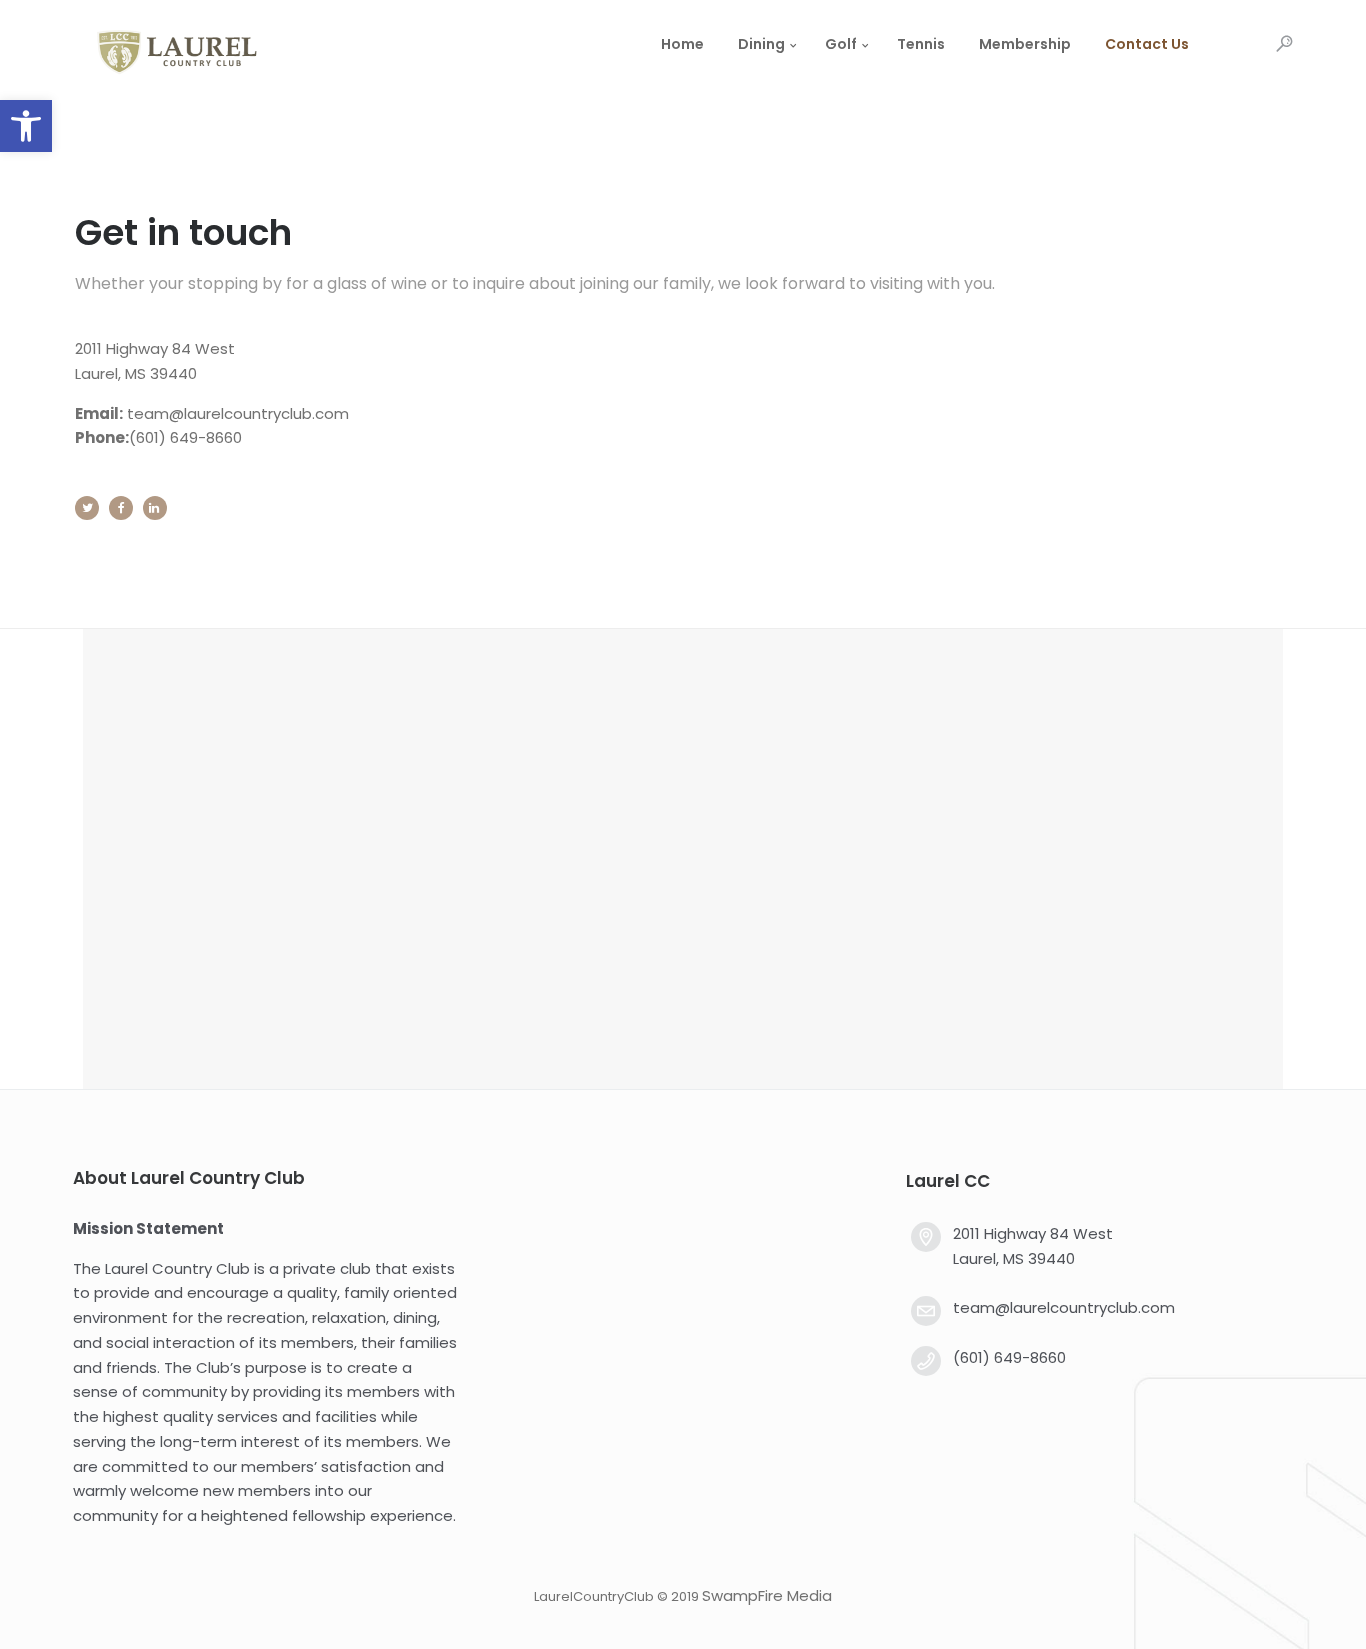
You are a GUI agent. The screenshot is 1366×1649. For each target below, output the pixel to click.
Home (682, 44)
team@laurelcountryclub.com (238, 413)
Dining (761, 44)
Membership (1025, 44)
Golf (841, 44)
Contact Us (1147, 44)
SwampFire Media (767, 1595)
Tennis (921, 44)
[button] (26, 126)
